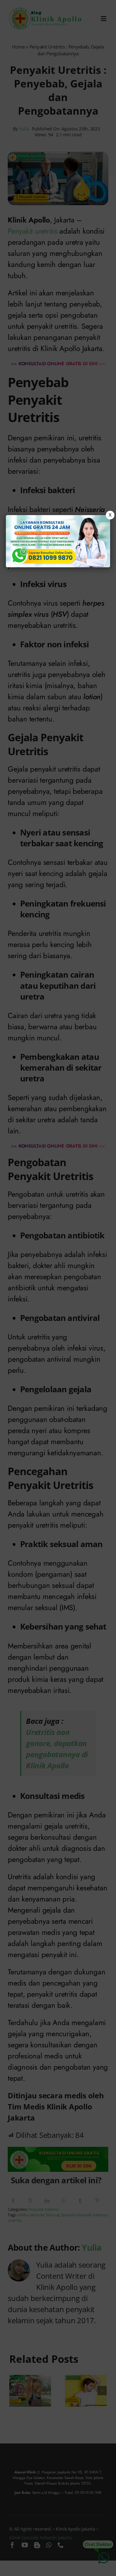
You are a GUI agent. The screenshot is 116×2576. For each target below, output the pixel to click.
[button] (58, 1288)
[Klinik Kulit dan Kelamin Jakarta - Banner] (58, 541)
